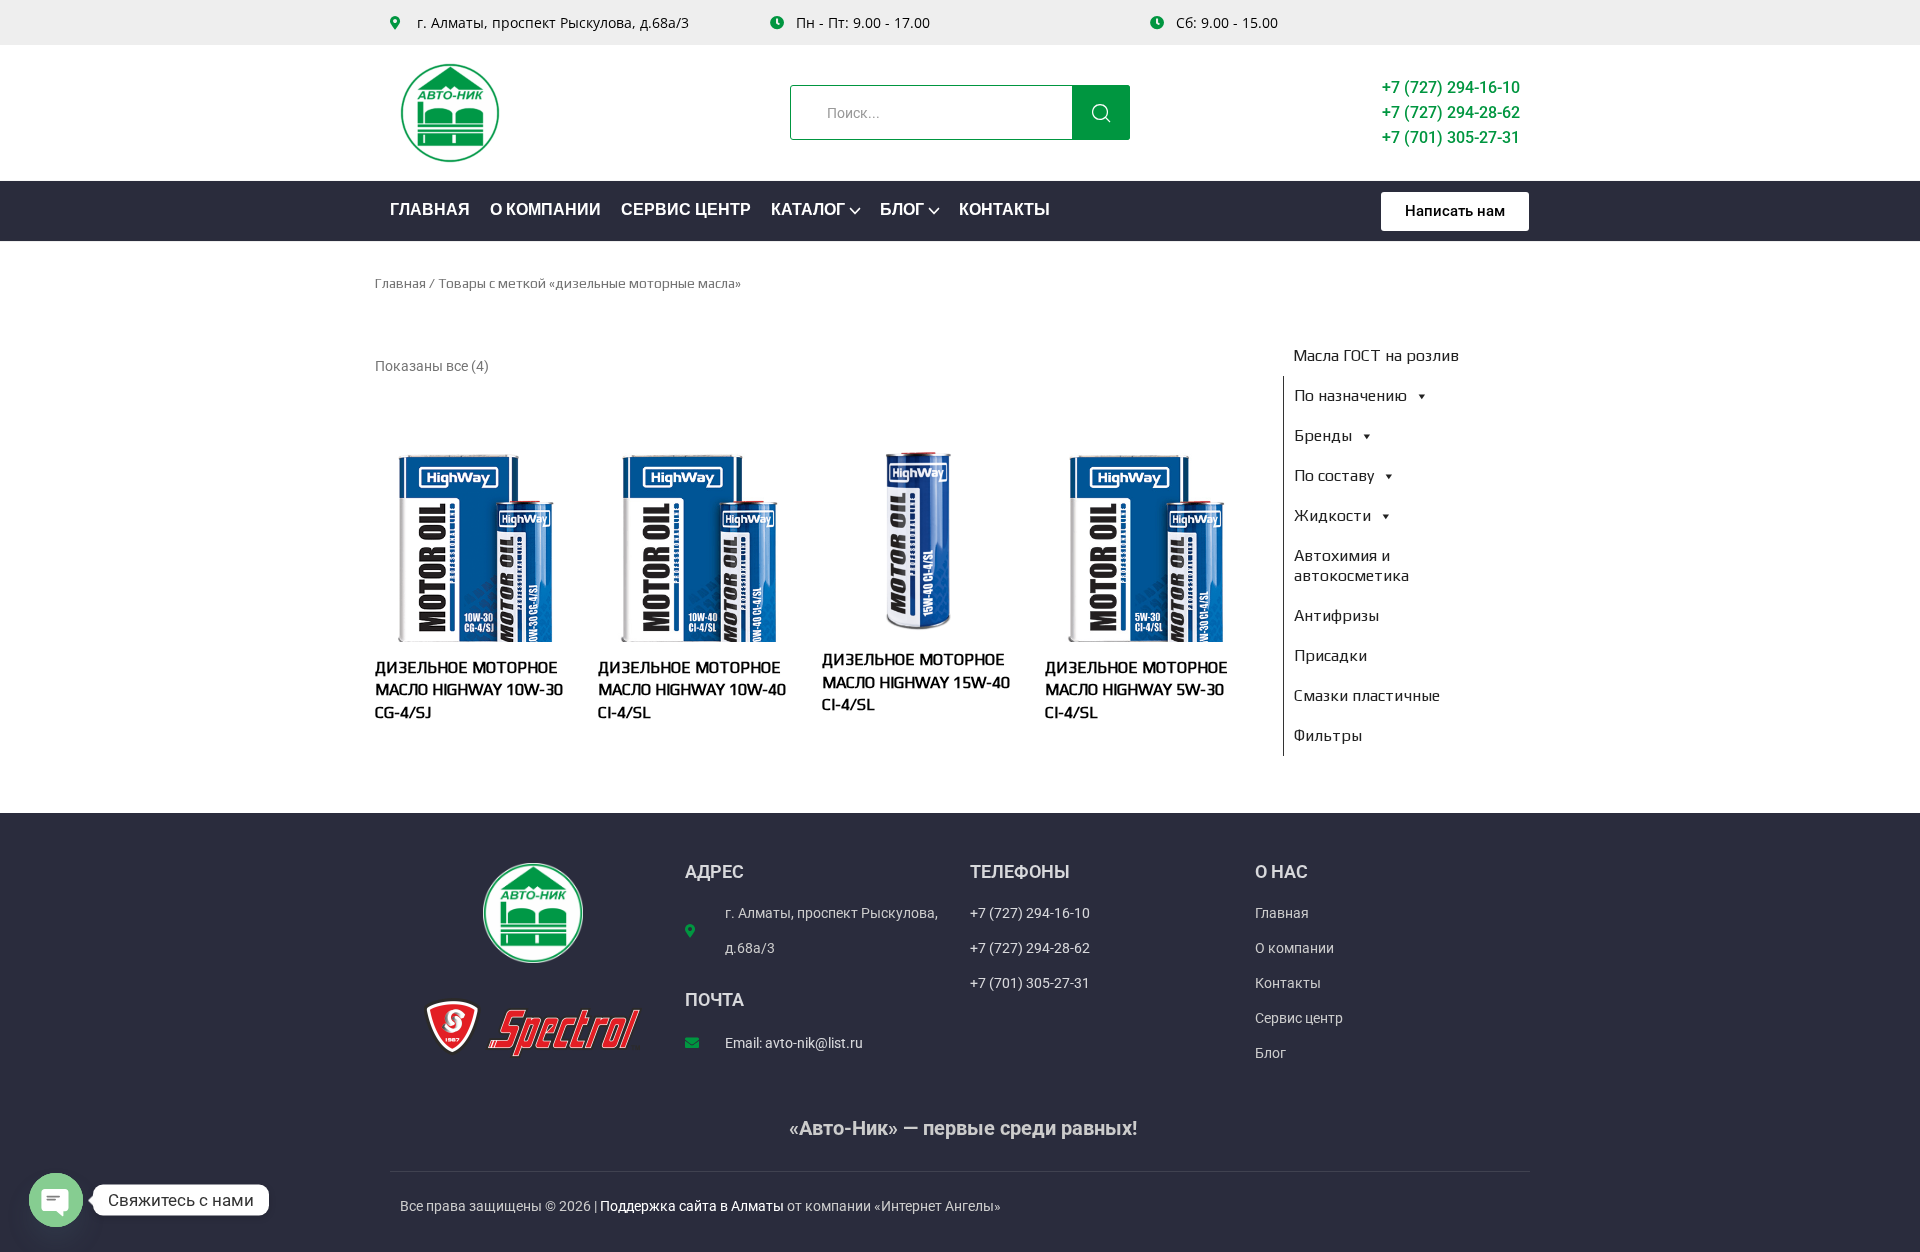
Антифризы (1336, 615)
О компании (545, 211)
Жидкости (1332, 515)
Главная (430, 211)
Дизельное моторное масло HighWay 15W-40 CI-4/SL (916, 682)
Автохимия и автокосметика (1351, 565)
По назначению (1350, 395)
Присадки (1330, 655)
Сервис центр (686, 211)
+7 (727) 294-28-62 (1451, 112)
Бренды (1323, 435)
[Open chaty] (56, 1200)
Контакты (1004, 211)
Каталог (808, 211)
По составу (1334, 475)
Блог (902, 211)
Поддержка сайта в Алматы (693, 1206)
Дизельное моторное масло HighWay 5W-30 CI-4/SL (1136, 690)
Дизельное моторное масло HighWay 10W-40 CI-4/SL (692, 690)
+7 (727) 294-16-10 (1451, 87)
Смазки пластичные (1367, 695)
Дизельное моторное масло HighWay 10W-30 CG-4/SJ (469, 690)
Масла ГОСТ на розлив (1376, 355)
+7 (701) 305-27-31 (1451, 137)
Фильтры (1328, 735)
